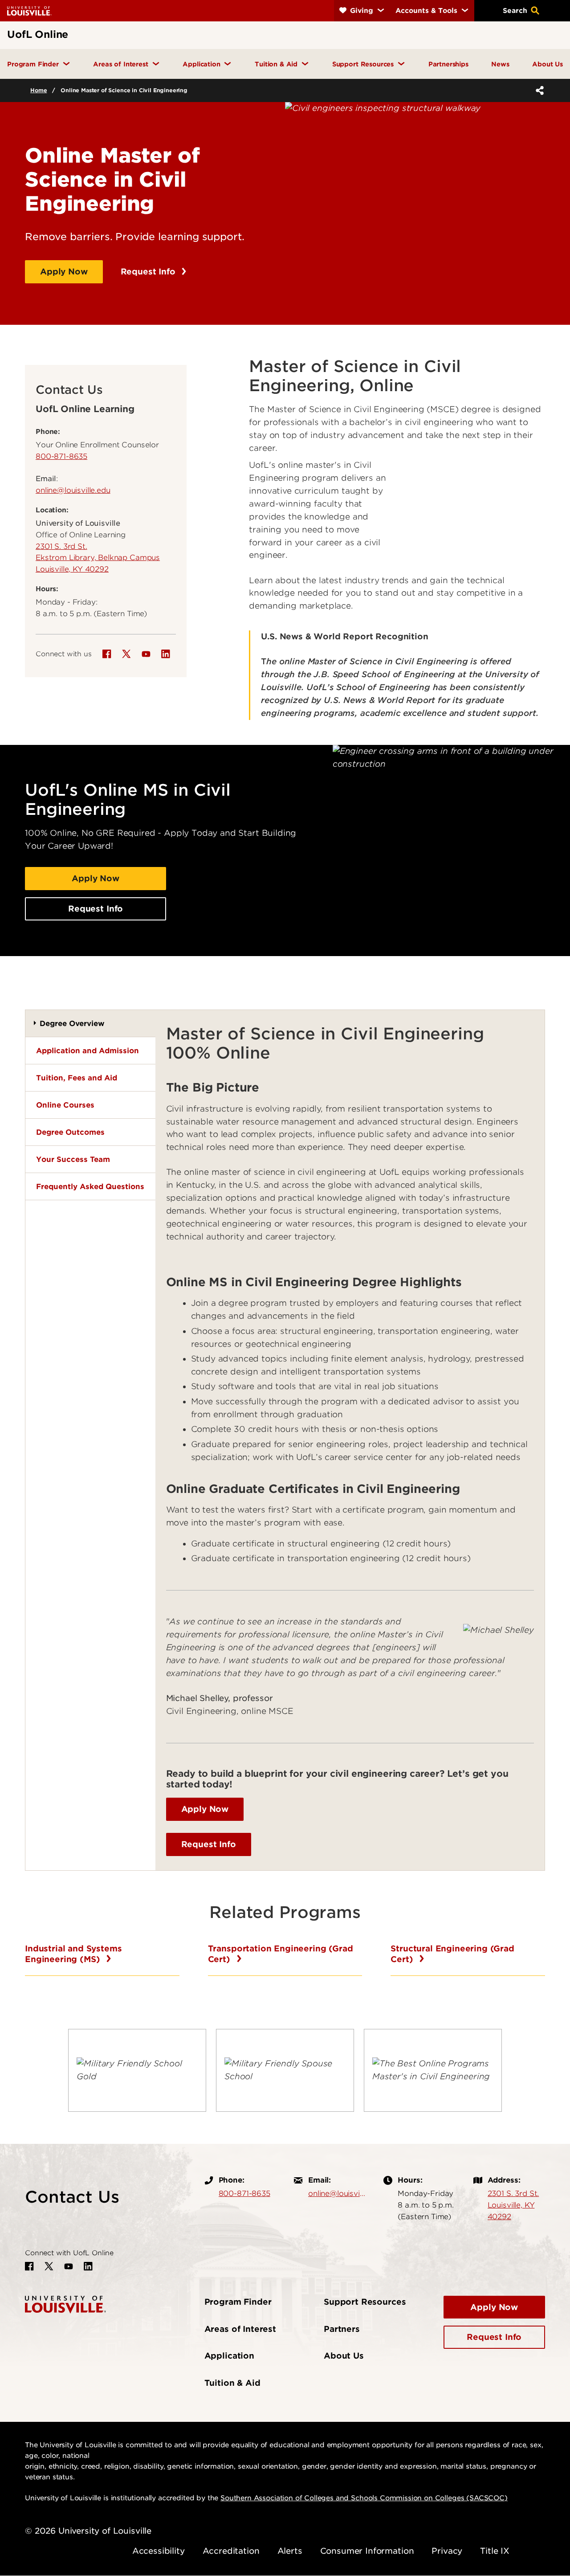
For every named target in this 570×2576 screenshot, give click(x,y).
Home (39, 90)
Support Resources (365, 2302)
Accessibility (159, 2551)
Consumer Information (367, 2551)
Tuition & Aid (232, 2383)
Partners (342, 2329)
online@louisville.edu (73, 490)
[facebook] (107, 654)
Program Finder (238, 2302)
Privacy (447, 2551)
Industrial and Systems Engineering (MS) (73, 1954)
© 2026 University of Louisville (88, 2531)
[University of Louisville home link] (29, 10)
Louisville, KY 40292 (72, 569)
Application (229, 2356)
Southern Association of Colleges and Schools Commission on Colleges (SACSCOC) (364, 2498)
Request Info (149, 272)
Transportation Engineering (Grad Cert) (281, 1954)
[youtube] (146, 654)
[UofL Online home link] (65, 2304)
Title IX (495, 2551)
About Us (344, 2356)
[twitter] (126, 654)
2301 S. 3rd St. (61, 546)
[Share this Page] (538, 90)
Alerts (290, 2551)
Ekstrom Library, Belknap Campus (98, 557)
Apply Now (64, 272)
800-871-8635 (61, 456)
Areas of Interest (240, 2329)
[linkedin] (166, 654)
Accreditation (231, 2551)
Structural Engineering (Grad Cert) (452, 1954)
